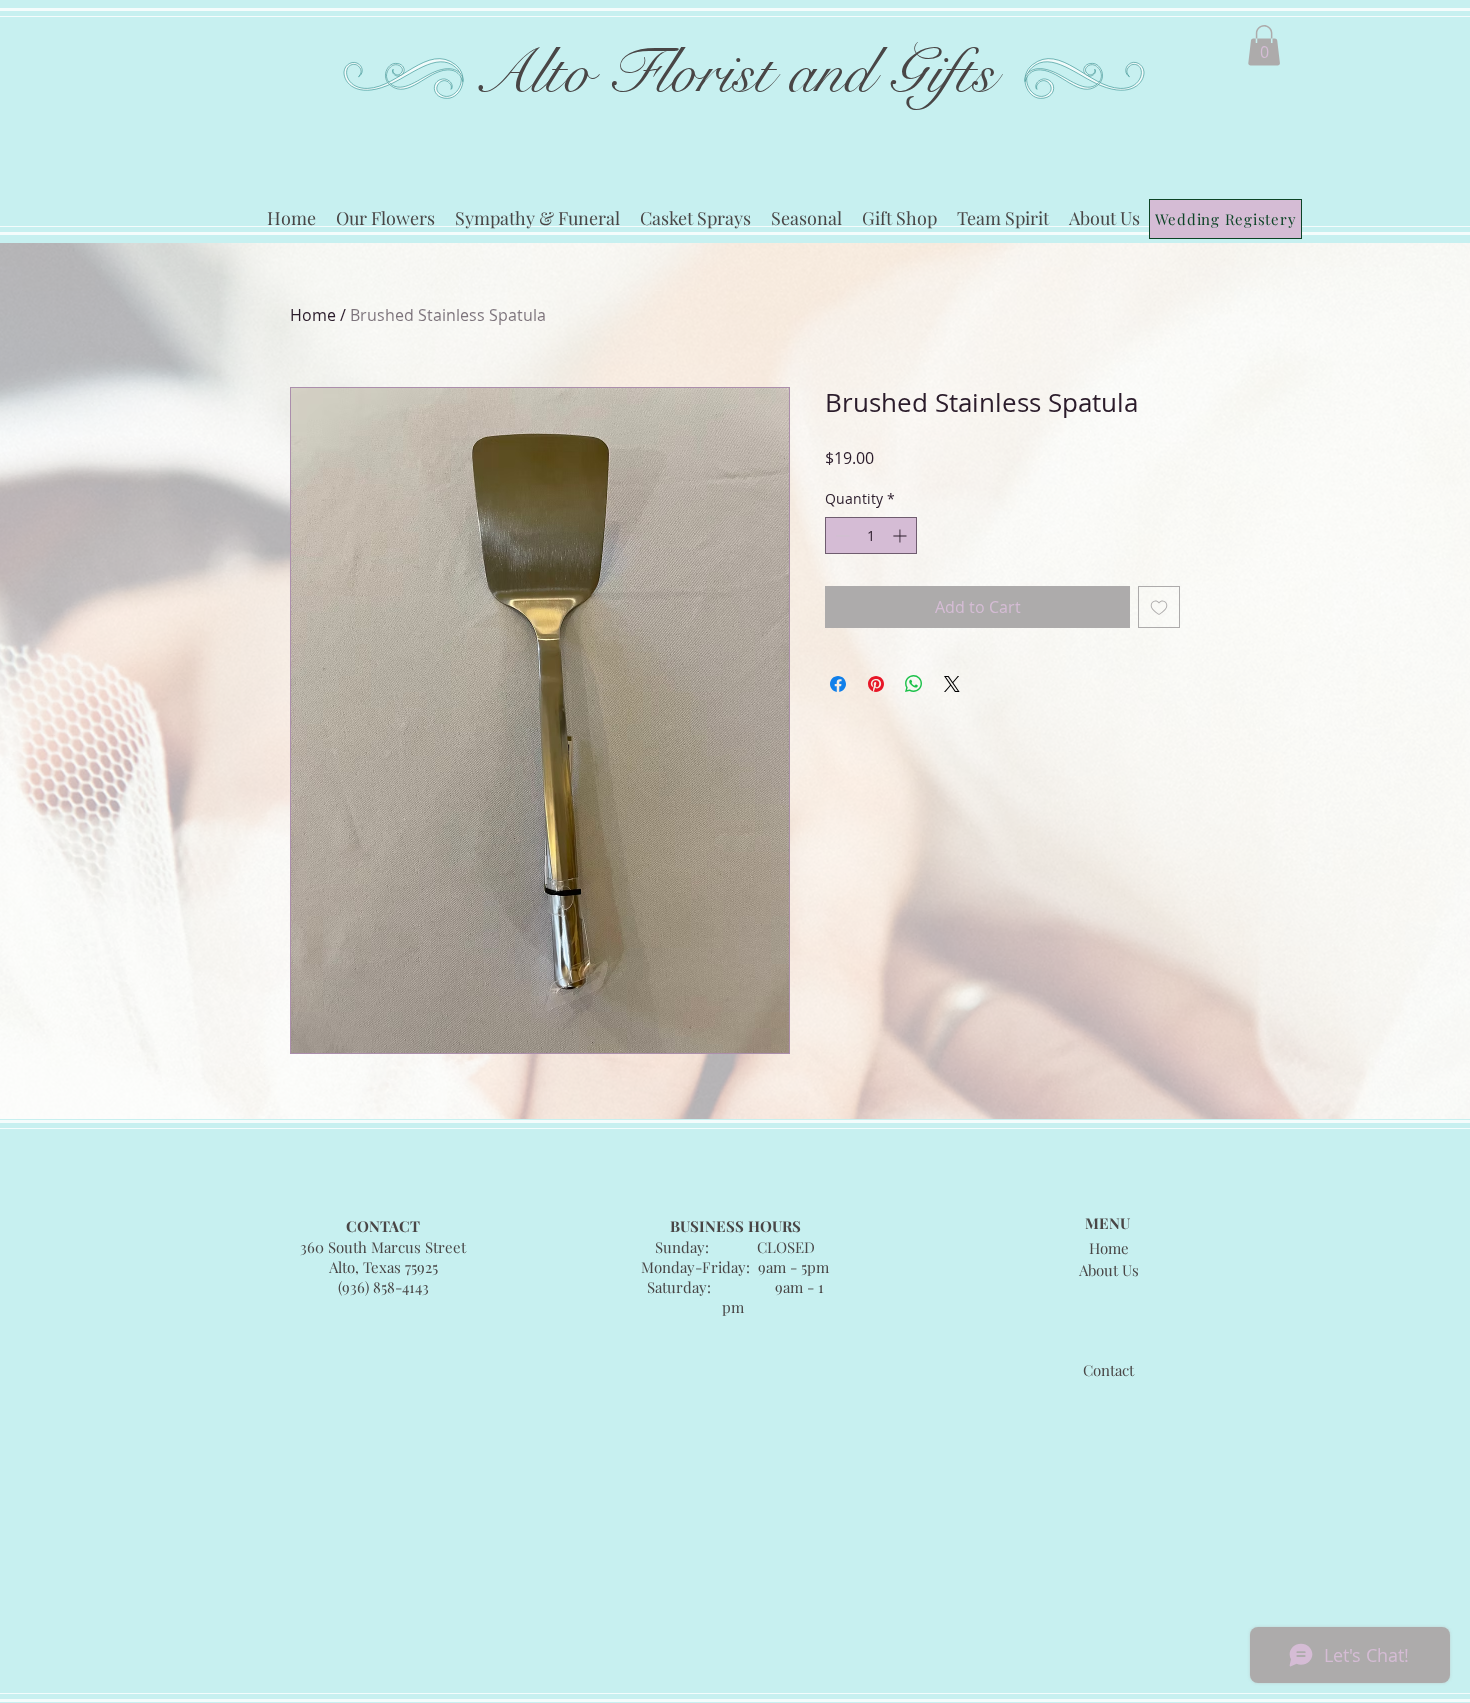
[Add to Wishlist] (1159, 607)
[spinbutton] (871, 535)
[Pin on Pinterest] (876, 684)
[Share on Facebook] (838, 684)
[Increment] (901, 535)
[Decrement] (840, 535)
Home (313, 315)
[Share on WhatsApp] (914, 684)
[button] (1264, 45)
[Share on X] (952, 684)
